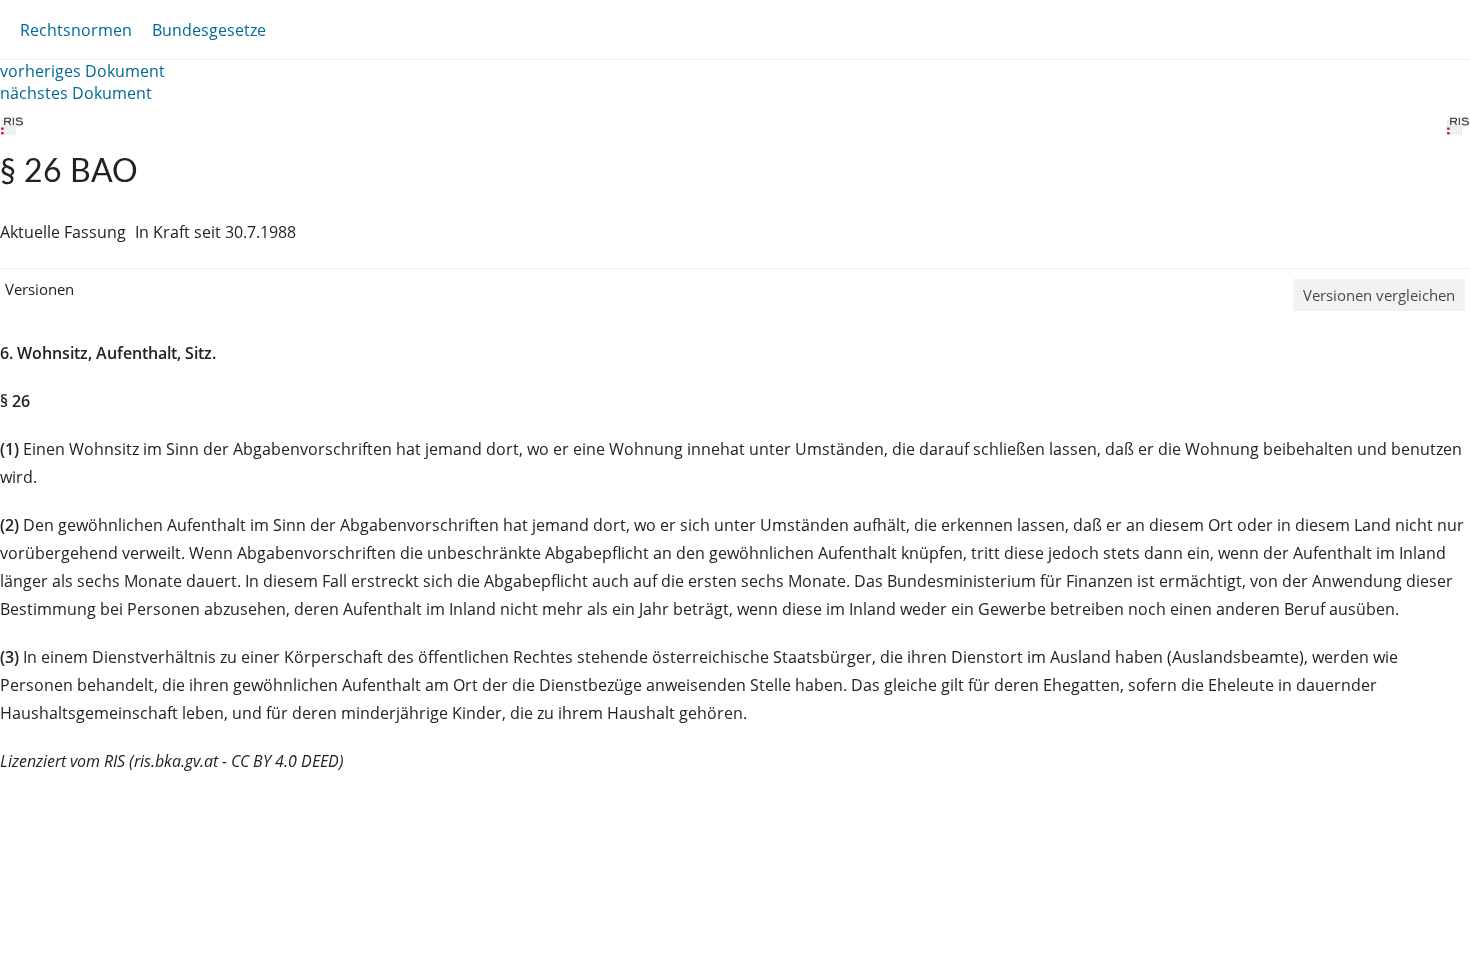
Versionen (39, 289)
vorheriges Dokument (82, 71)
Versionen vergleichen (1379, 295)
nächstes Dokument (76, 93)
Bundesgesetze (209, 30)
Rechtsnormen (76, 30)
